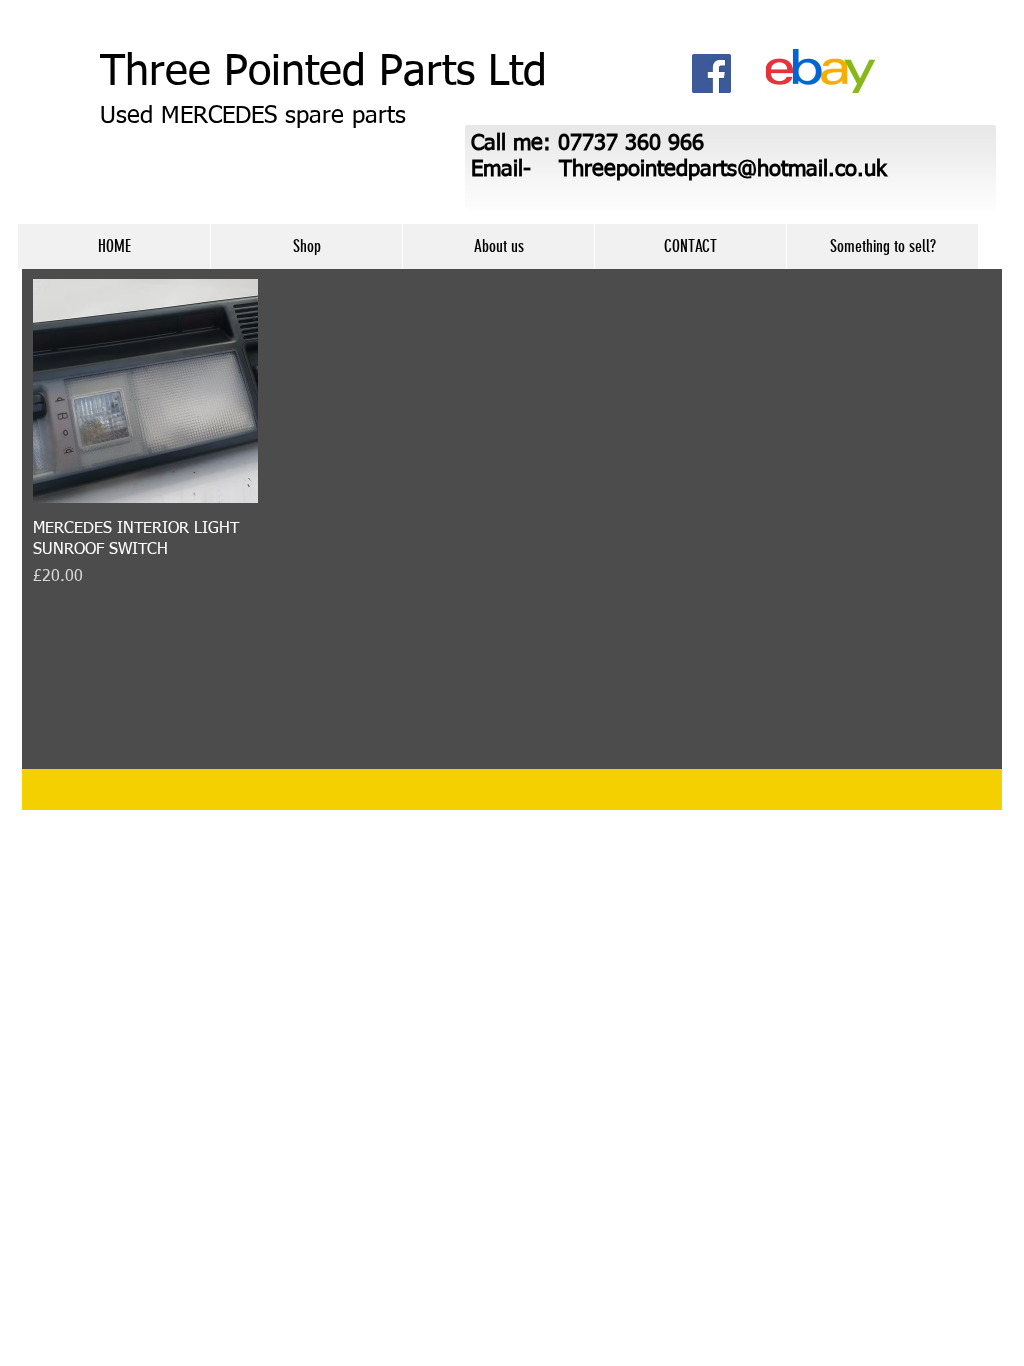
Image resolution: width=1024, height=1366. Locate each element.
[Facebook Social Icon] (711, 73)
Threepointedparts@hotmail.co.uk (723, 170)
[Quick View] (145, 391)
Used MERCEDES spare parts (253, 116)
